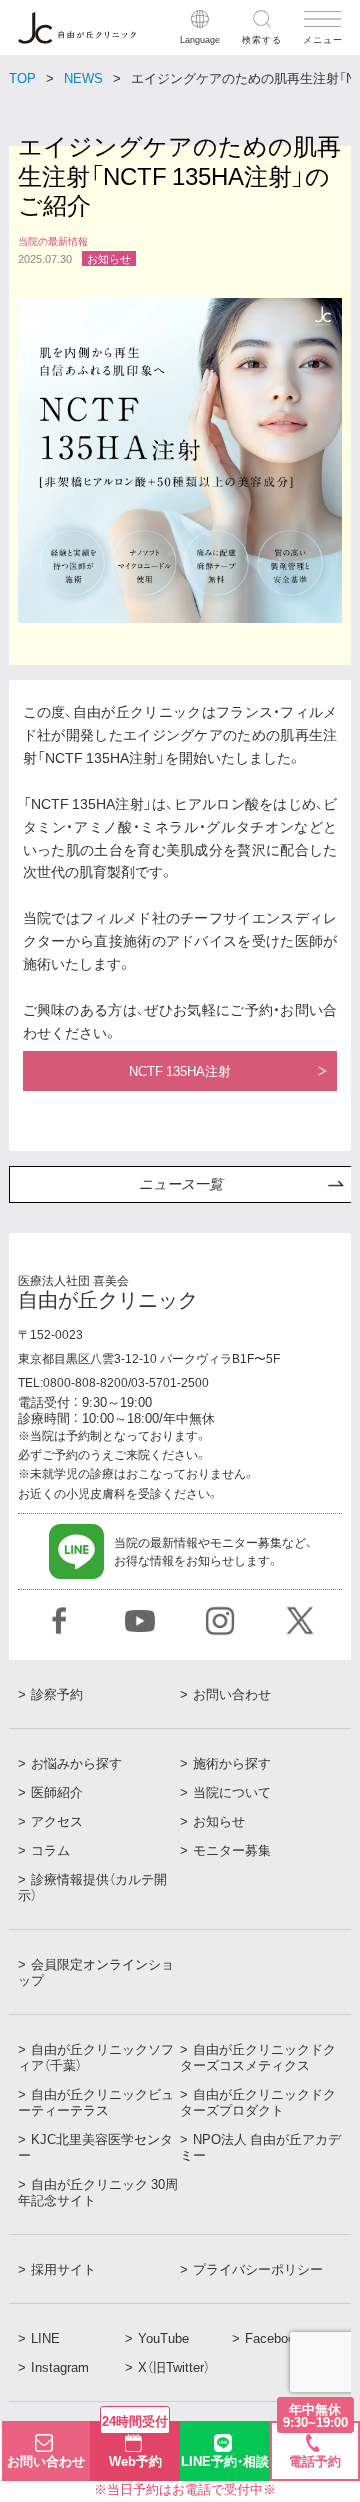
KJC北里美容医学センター (95, 2147)
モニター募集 (232, 1850)
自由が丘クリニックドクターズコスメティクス (258, 2057)
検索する (261, 38)
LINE (45, 2338)
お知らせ (219, 1821)
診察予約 (57, 1694)
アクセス (57, 1821)
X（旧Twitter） (174, 2367)
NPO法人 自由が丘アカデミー (260, 2147)
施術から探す (232, 1763)
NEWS (83, 77)
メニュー (322, 38)
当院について (232, 1792)
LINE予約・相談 (225, 2460)
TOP (22, 77)
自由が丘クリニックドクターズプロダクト (258, 2102)
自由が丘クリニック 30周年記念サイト (98, 2192)
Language (200, 38)
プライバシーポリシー (258, 2269)
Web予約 (135, 2445)
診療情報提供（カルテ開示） (92, 1887)
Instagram (60, 2367)
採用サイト (63, 2269)
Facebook (273, 2338)
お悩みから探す (76, 1763)
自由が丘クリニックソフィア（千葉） (96, 2057)
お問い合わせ (232, 1694)
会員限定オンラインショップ (96, 1972)
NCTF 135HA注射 (180, 1070)
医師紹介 (57, 1792)
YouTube (163, 2338)
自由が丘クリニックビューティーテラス (96, 2102)
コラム (50, 1850)
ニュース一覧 (181, 1184)
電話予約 (315, 2446)
